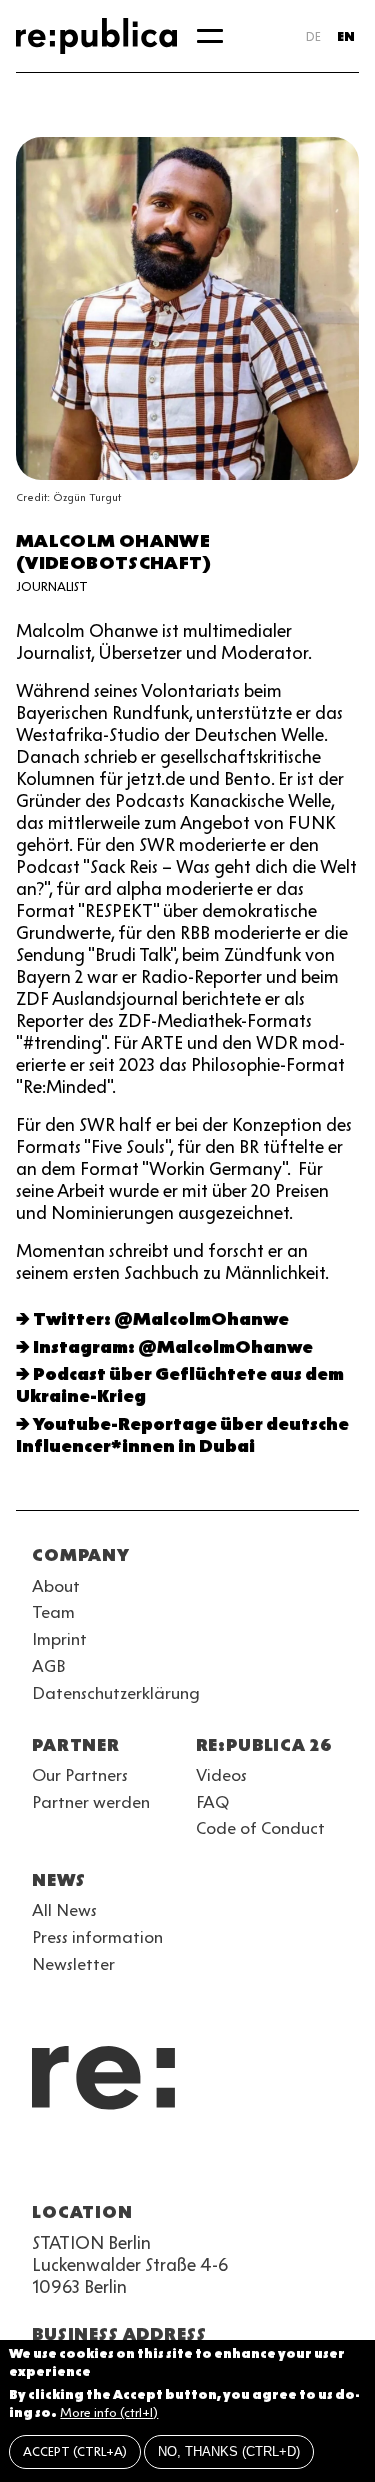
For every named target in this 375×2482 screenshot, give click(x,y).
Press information (97, 1937)
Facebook (296, 2164)
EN (346, 36)
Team (53, 1612)
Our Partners (80, 1775)
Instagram (80, 2164)
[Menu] (210, 36)
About (56, 1586)
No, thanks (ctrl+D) (229, 2451)
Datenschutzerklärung (116, 1693)
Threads (260, 2164)
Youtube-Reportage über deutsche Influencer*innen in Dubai (182, 1435)
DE (313, 36)
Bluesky (116, 2164)
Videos (221, 1775)
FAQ (212, 1802)
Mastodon (152, 2164)
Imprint (59, 1639)
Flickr (224, 2164)
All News (64, 1910)
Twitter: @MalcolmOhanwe (161, 1319)
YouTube (44, 2164)
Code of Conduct (260, 1828)
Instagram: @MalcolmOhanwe (173, 1347)
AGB (49, 1666)
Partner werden (91, 1802)
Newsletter (73, 1964)
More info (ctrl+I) (109, 2412)
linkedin (188, 2164)
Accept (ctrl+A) (75, 2451)
